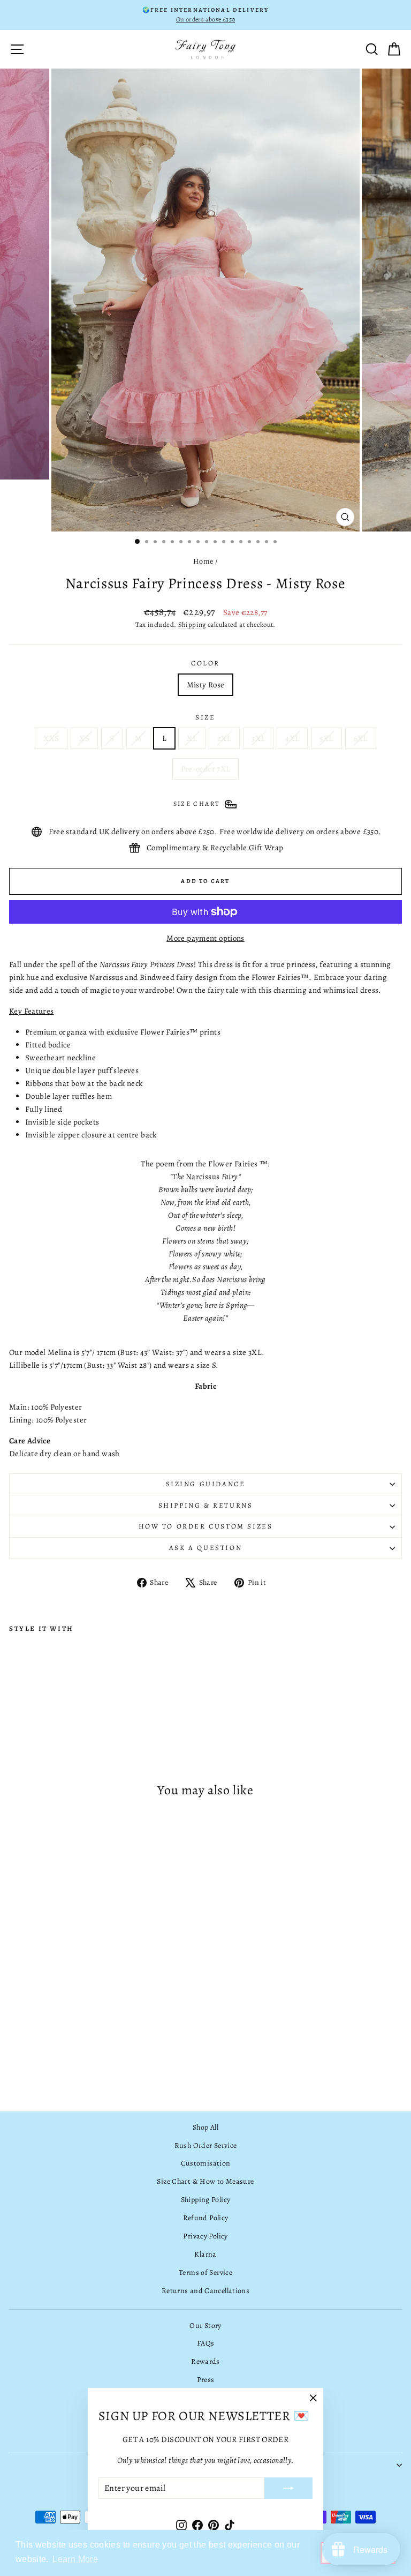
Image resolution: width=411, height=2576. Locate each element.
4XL (292, 738)
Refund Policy (206, 2218)
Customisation (206, 2163)
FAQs (206, 2343)
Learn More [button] (75, 2559)
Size (205, 717)
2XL (224, 738)
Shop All (205, 2127)
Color (205, 663)
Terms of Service (205, 2272)
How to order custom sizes (206, 1526)
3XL (258, 738)
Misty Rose (206, 685)
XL (192, 738)
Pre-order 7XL (206, 769)
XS (84, 738)
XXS (51, 738)
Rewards (205, 2361)
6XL (361, 738)
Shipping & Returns (206, 1505)
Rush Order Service (206, 2146)
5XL (326, 738)
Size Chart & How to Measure (205, 2181)
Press (206, 2380)
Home (203, 561)
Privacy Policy (205, 2236)
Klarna (205, 2254)
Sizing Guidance (206, 1484)
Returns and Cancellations (205, 2291)
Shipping (192, 624)
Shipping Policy (206, 2200)
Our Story (205, 2326)
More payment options (205, 938)
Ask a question (205, 1548)
